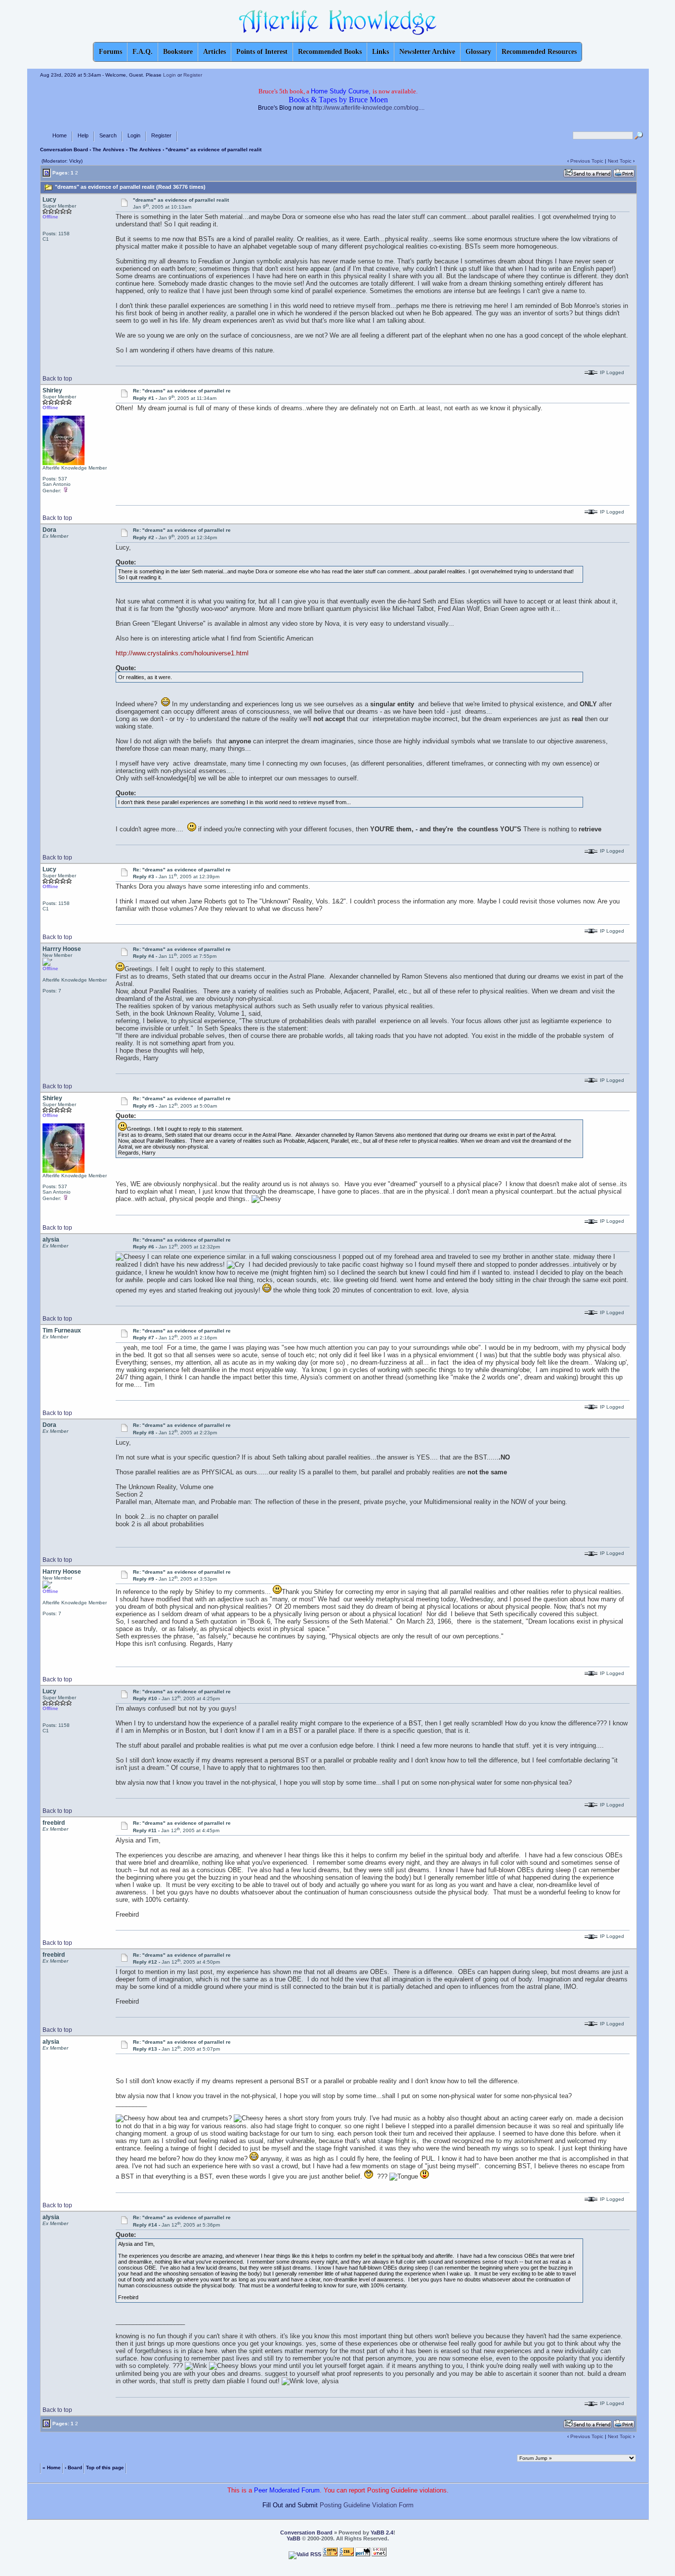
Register (193, 75)
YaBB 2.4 (382, 2533)
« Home (52, 2467)
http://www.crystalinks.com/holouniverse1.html (182, 653)
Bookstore (178, 52)
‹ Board (73, 2467)
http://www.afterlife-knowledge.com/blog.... (368, 108)
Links (380, 52)
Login (169, 75)
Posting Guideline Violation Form (367, 2505)
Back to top (57, 379)
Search (108, 135)
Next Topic (620, 161)
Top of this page (105, 2467)
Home (60, 135)
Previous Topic (587, 161)
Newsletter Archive (427, 52)
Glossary (478, 52)
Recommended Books (330, 52)
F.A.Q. (143, 52)
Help (83, 135)
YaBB (294, 2538)
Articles (214, 52)
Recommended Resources (539, 52)
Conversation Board (64, 150)
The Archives (108, 150)
